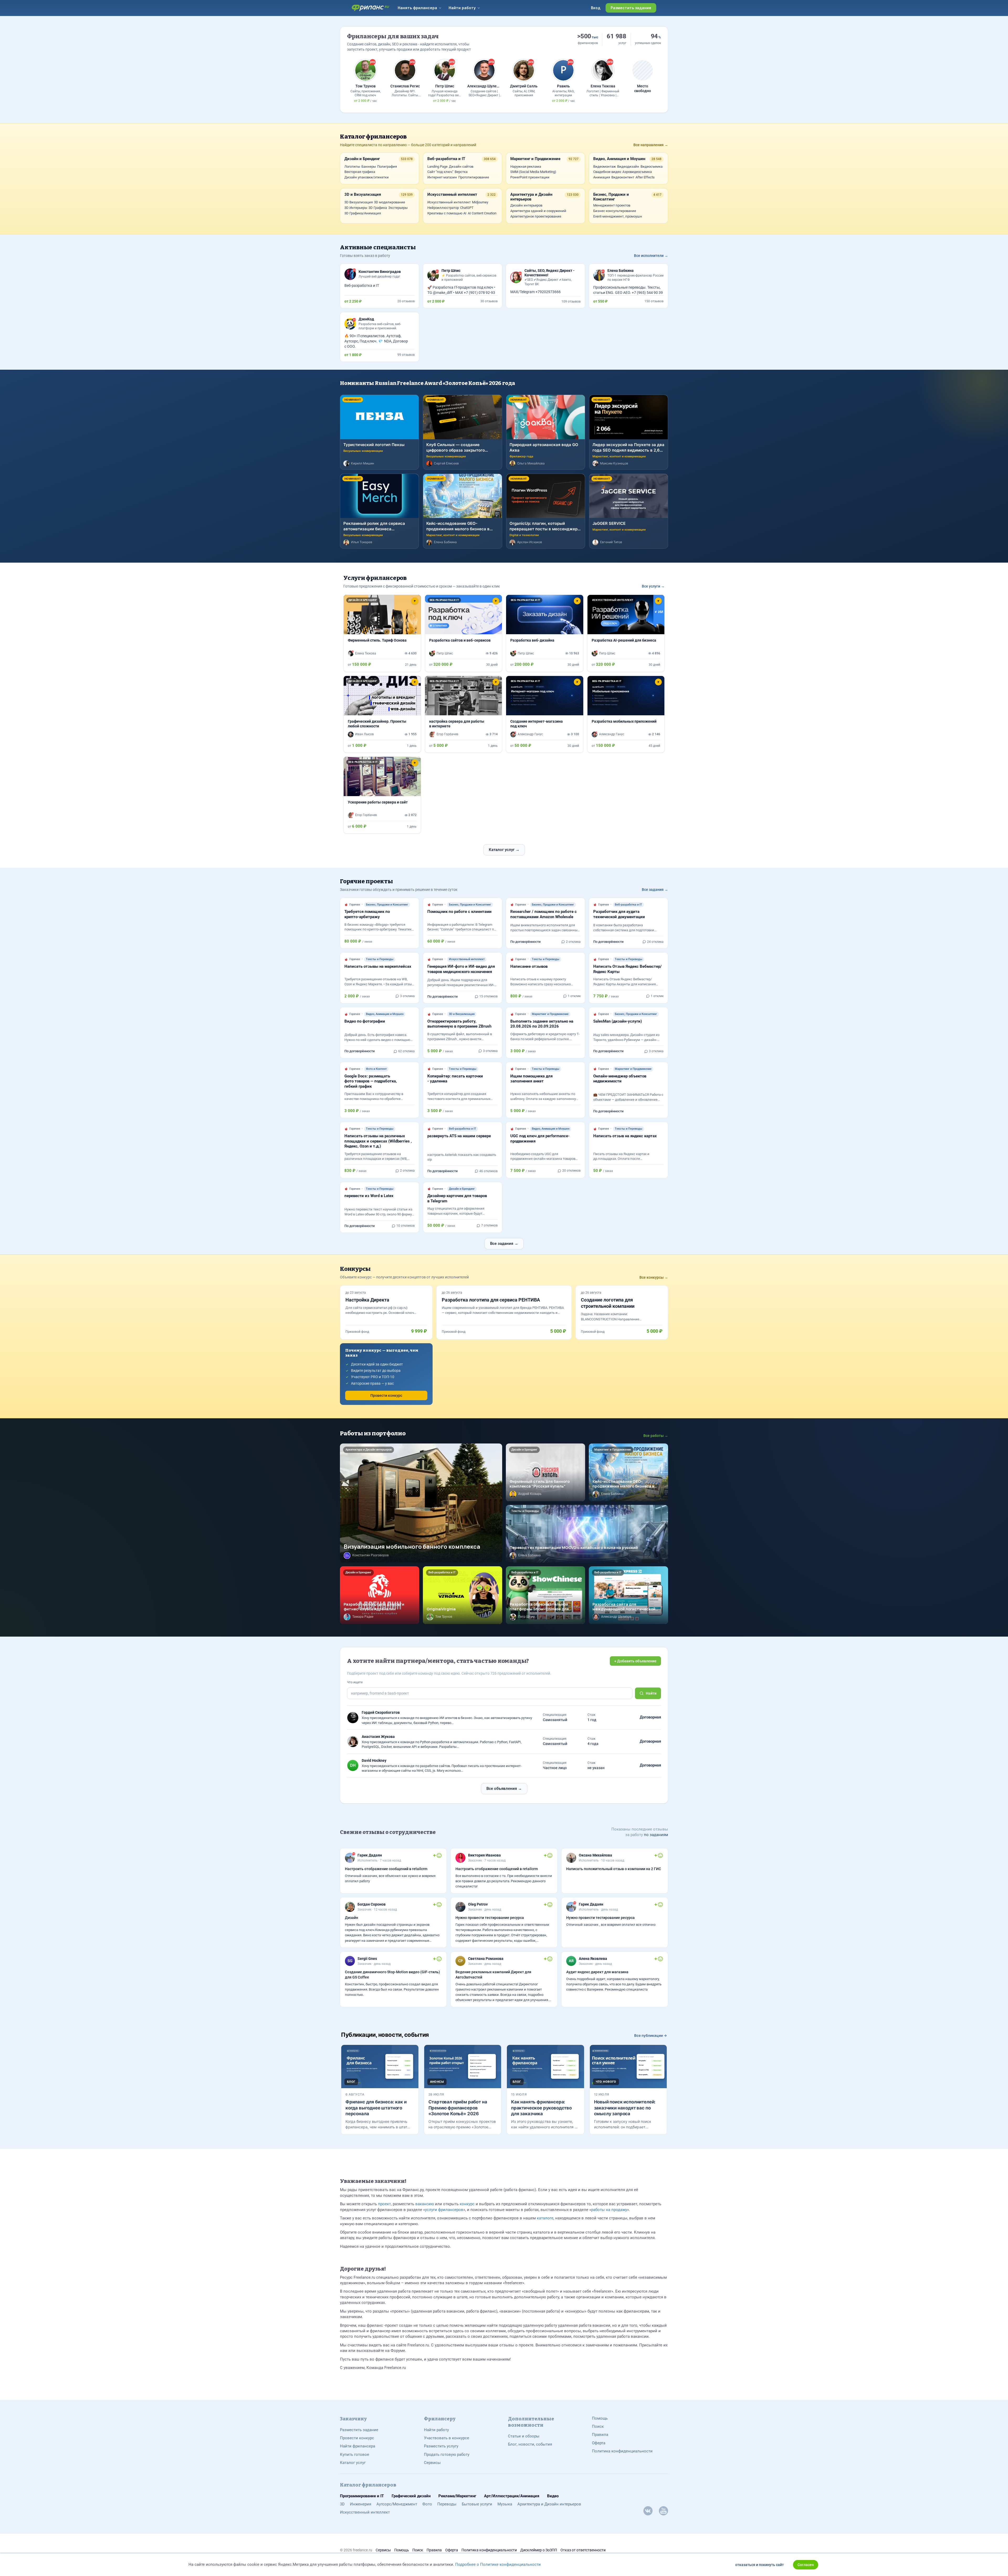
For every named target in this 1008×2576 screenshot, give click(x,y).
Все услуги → (653, 586)
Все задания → (655, 890)
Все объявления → (504, 1789)
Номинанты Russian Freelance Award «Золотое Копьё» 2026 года (427, 383)
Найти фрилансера (358, 2446)
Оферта (599, 2443)
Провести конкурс (386, 1395)
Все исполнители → (651, 256)
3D (342, 2504)
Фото (427, 2504)
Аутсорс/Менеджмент (397, 2504)
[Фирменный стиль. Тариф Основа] (382, 633)
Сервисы (432, 2463)
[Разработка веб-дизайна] (545, 633)
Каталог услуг (353, 2463)
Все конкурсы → (654, 1277)
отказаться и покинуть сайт (760, 2565)
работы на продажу (609, 2210)
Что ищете (355, 1682)
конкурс (467, 2204)
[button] (349, 615)
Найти (651, 1693)
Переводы (447, 2504)
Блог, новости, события (530, 2444)
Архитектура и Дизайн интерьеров (549, 2504)
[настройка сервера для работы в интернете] (464, 714)
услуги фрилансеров (444, 2210)
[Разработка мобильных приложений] (626, 714)
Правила (600, 2435)
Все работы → (656, 1436)
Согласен (806, 2565)
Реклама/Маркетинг (457, 2496)
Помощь (600, 2418)
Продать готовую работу (447, 2455)
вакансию (425, 2204)
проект (384, 2204)
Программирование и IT (362, 2496)
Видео (553, 2496)
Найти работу (436, 2430)
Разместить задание (359, 2430)
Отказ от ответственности (583, 2550)
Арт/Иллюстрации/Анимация (512, 2496)
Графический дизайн (411, 2496)
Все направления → (651, 145)
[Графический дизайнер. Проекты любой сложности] (382, 714)
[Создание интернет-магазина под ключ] (545, 714)
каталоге (545, 2218)
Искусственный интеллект (365, 2512)
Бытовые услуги (477, 2504)
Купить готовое (355, 2455)
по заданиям (655, 1835)
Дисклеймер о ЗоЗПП (539, 2550)
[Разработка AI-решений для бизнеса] (626, 633)
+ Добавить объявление (635, 1661)
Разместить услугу (441, 2446)
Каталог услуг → (504, 850)
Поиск (598, 2426)
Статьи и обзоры (524, 2436)
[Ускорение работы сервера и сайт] (382, 795)
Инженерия (361, 2504)
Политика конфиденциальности (622, 2451)
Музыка (505, 2504)
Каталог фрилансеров (373, 137)
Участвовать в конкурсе (447, 2438)
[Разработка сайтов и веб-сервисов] (464, 633)
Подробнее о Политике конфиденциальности (498, 2564)
